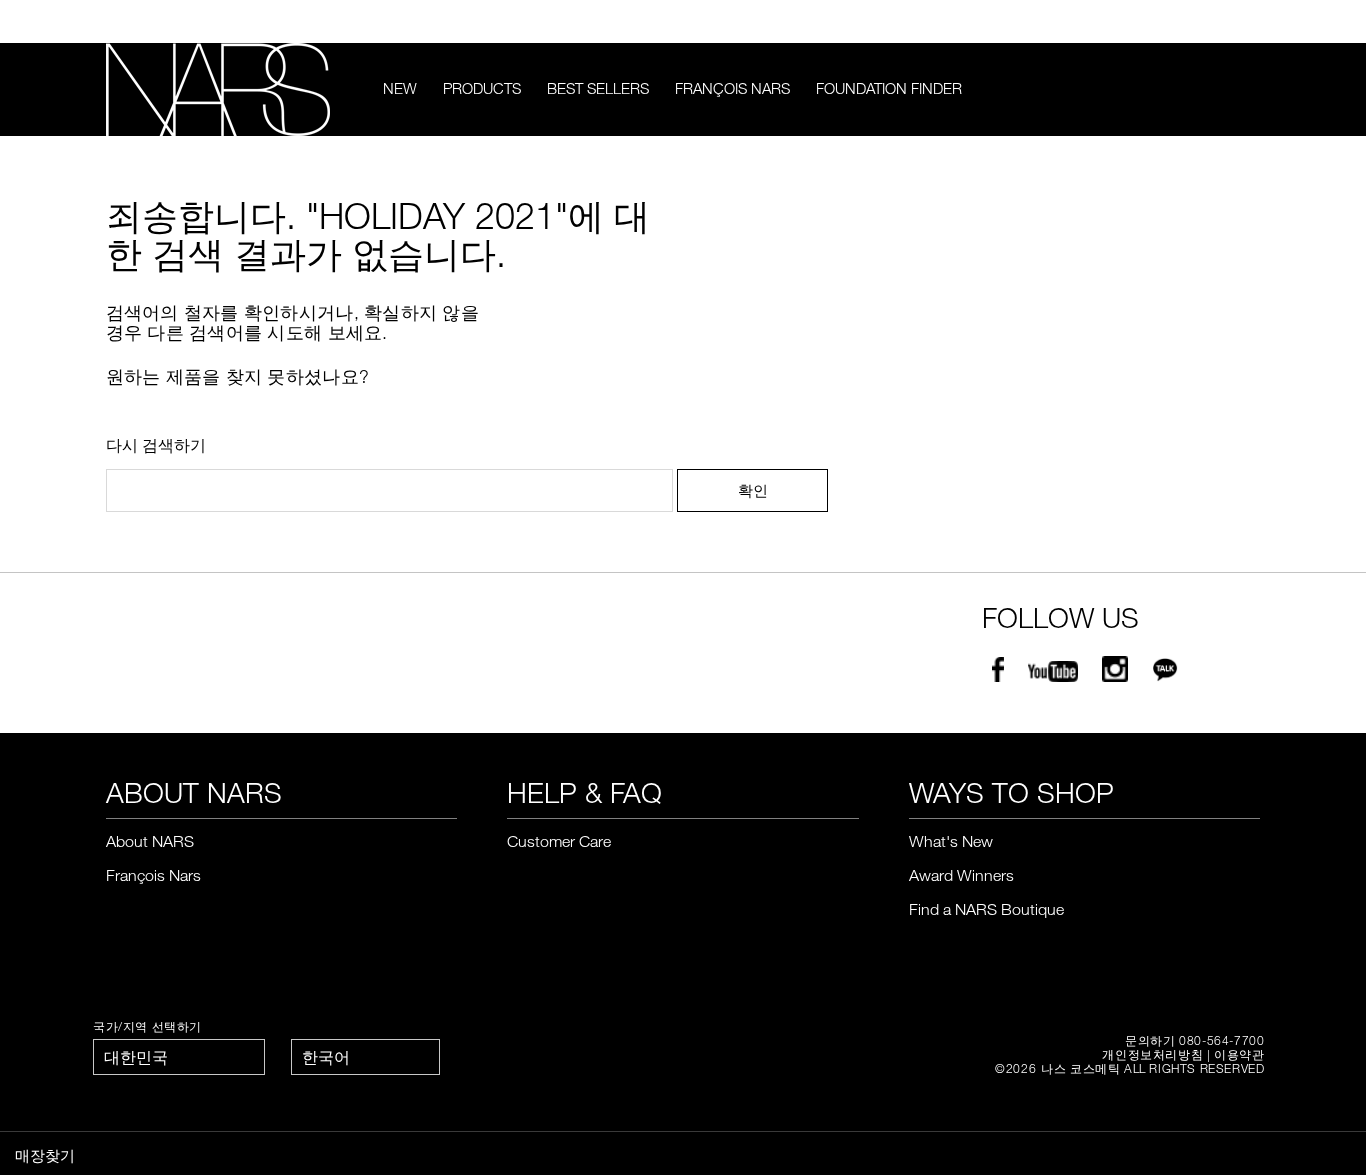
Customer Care (559, 841)
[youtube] (1053, 673)
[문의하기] (1221, 21)
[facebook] (998, 673)
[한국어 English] (365, 1057)
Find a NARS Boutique (986, 909)
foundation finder (889, 88)
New (400, 88)
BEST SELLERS (598, 88)
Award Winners (961, 875)
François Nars (732, 88)
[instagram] (1115, 673)
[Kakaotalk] (1165, 673)
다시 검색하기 (156, 445)
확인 (753, 490)
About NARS (150, 841)
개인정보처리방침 (1152, 1054)
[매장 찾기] (1251, 22)
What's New (951, 841)
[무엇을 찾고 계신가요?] (1247, 89)
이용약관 (1239, 1054)
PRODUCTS (482, 88)
